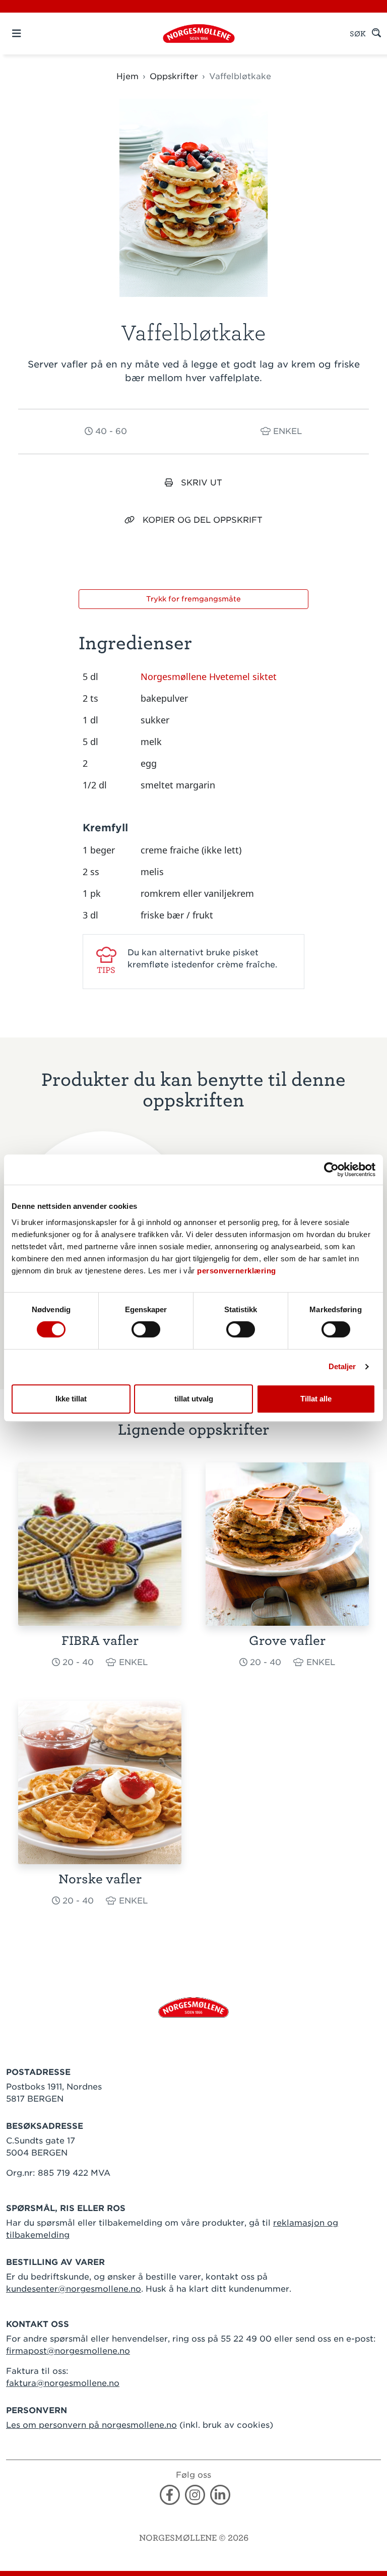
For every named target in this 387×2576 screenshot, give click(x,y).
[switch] (146, 1329)
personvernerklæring (237, 1271)
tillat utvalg (194, 1399)
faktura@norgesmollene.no (63, 2383)
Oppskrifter (174, 76)
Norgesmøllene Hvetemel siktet (209, 677)
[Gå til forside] (193, 2007)
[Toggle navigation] (34, 34)
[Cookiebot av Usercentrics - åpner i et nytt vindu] (331, 1170)
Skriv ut (202, 483)
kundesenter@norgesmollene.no (74, 2289)
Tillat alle (316, 1399)
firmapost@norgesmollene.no (68, 2351)
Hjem (127, 76)
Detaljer (342, 1366)
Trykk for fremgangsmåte (193, 599)
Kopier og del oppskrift (203, 520)
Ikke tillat (71, 1399)
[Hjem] (199, 34)
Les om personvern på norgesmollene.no (91, 2425)
